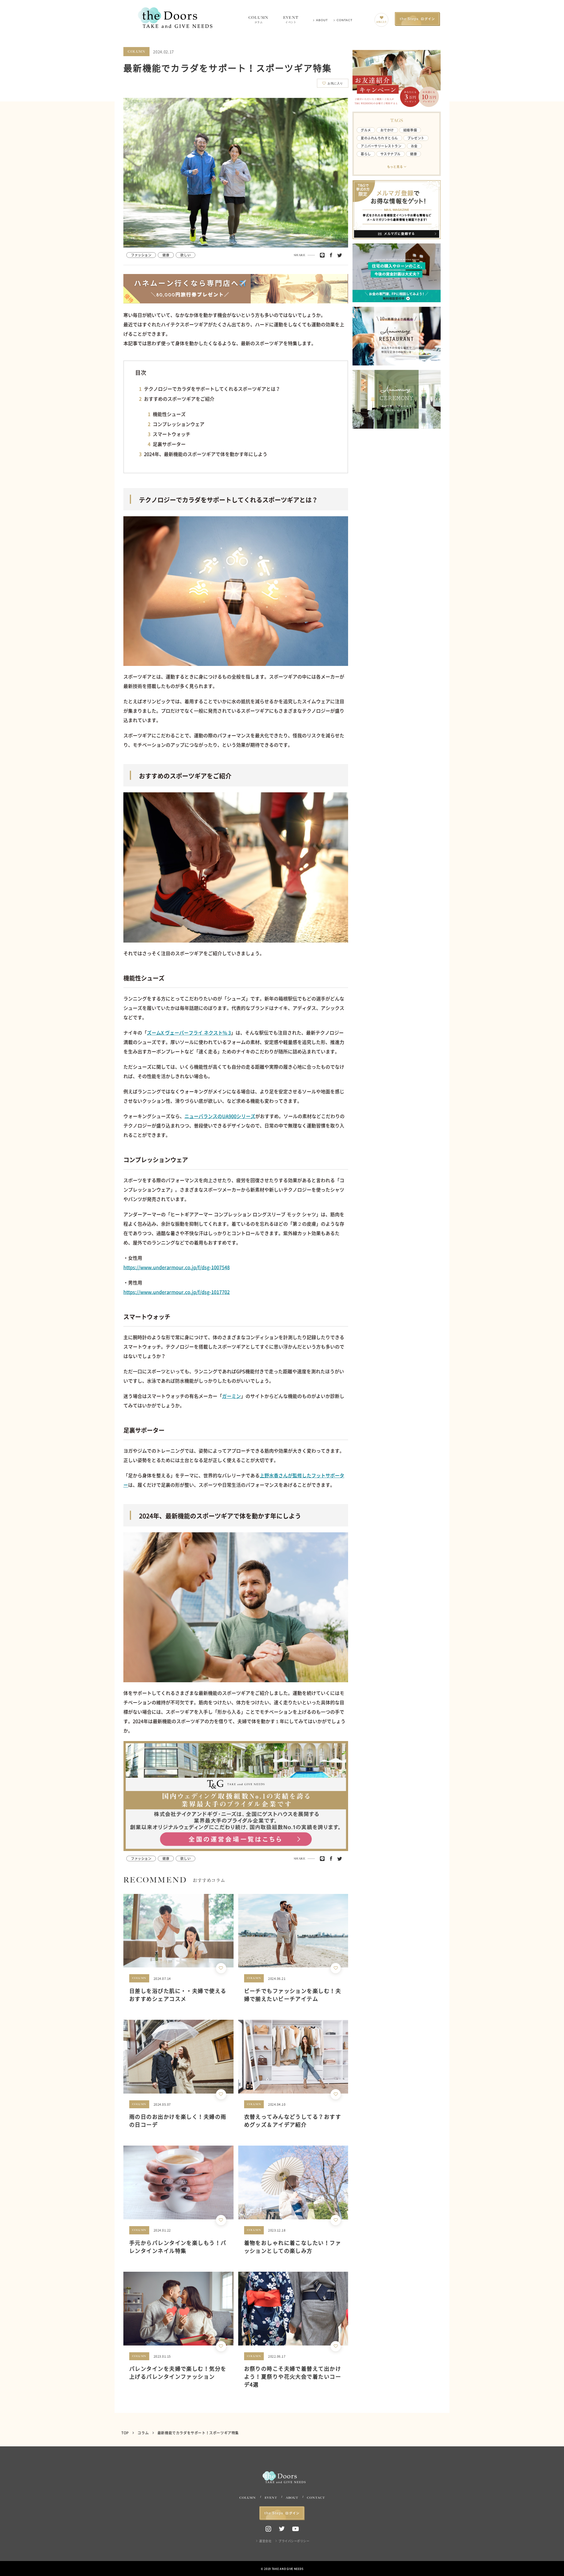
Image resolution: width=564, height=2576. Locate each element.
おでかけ (387, 130)
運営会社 (265, 2541)
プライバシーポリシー (294, 2541)
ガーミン (231, 1396)
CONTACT (345, 20)
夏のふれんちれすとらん (379, 138)
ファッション (141, 255)
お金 (414, 146)
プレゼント (416, 138)
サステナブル (391, 154)
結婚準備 (410, 130)
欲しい (186, 255)
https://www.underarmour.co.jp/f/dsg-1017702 (177, 1292)
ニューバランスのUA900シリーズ (220, 1116)
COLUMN (258, 20)
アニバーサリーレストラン (381, 146)
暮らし (366, 154)
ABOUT (322, 20)
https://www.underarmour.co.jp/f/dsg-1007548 (177, 1267)
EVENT (291, 20)
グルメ (366, 130)
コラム (143, 2433)
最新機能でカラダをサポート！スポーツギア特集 (198, 2433)
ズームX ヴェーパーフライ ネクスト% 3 (189, 1033)
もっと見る (395, 167)
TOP (126, 2433)
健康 (166, 255)
